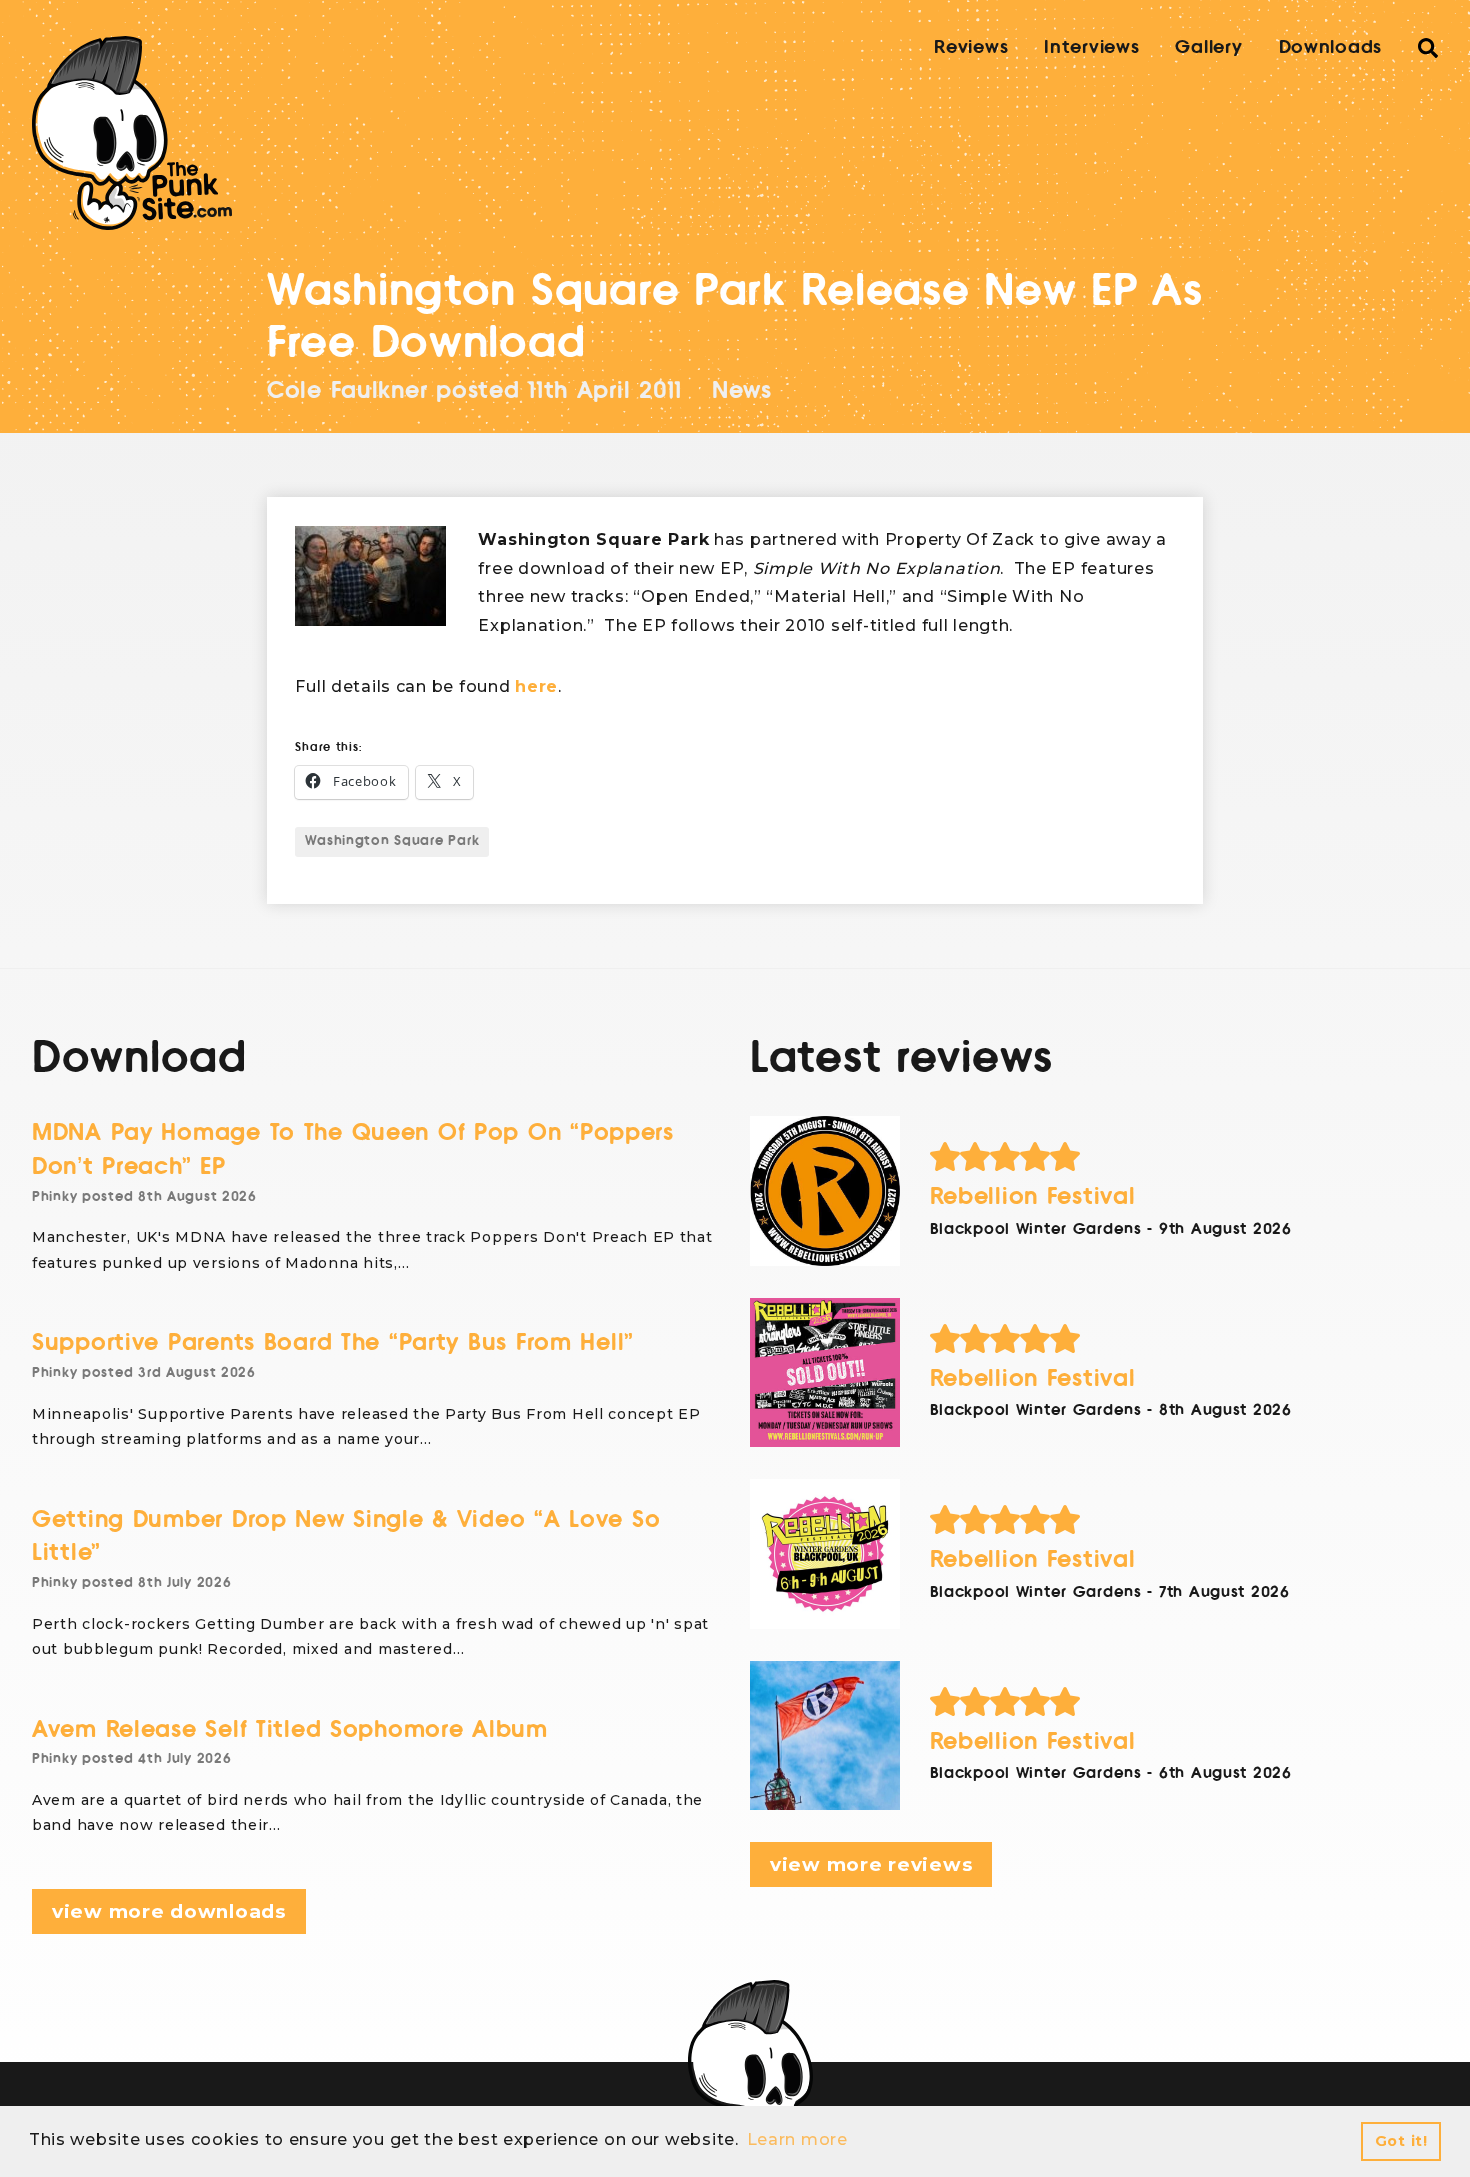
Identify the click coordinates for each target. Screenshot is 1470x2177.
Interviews (1091, 47)
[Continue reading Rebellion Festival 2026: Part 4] (825, 1191)
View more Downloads (169, 1911)
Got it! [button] (1401, 2141)
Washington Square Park (392, 841)
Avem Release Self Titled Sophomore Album (290, 1729)
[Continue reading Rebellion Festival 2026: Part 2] (825, 1554)
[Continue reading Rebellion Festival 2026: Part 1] (825, 1736)
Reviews (971, 47)
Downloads (1330, 47)
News (742, 390)
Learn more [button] (797, 2139)
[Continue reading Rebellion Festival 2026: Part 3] (825, 1373)
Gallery (1208, 47)
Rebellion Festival (1033, 1196)
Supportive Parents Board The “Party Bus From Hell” (333, 1342)
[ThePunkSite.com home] (132, 133)
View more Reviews (871, 1864)
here (536, 686)
